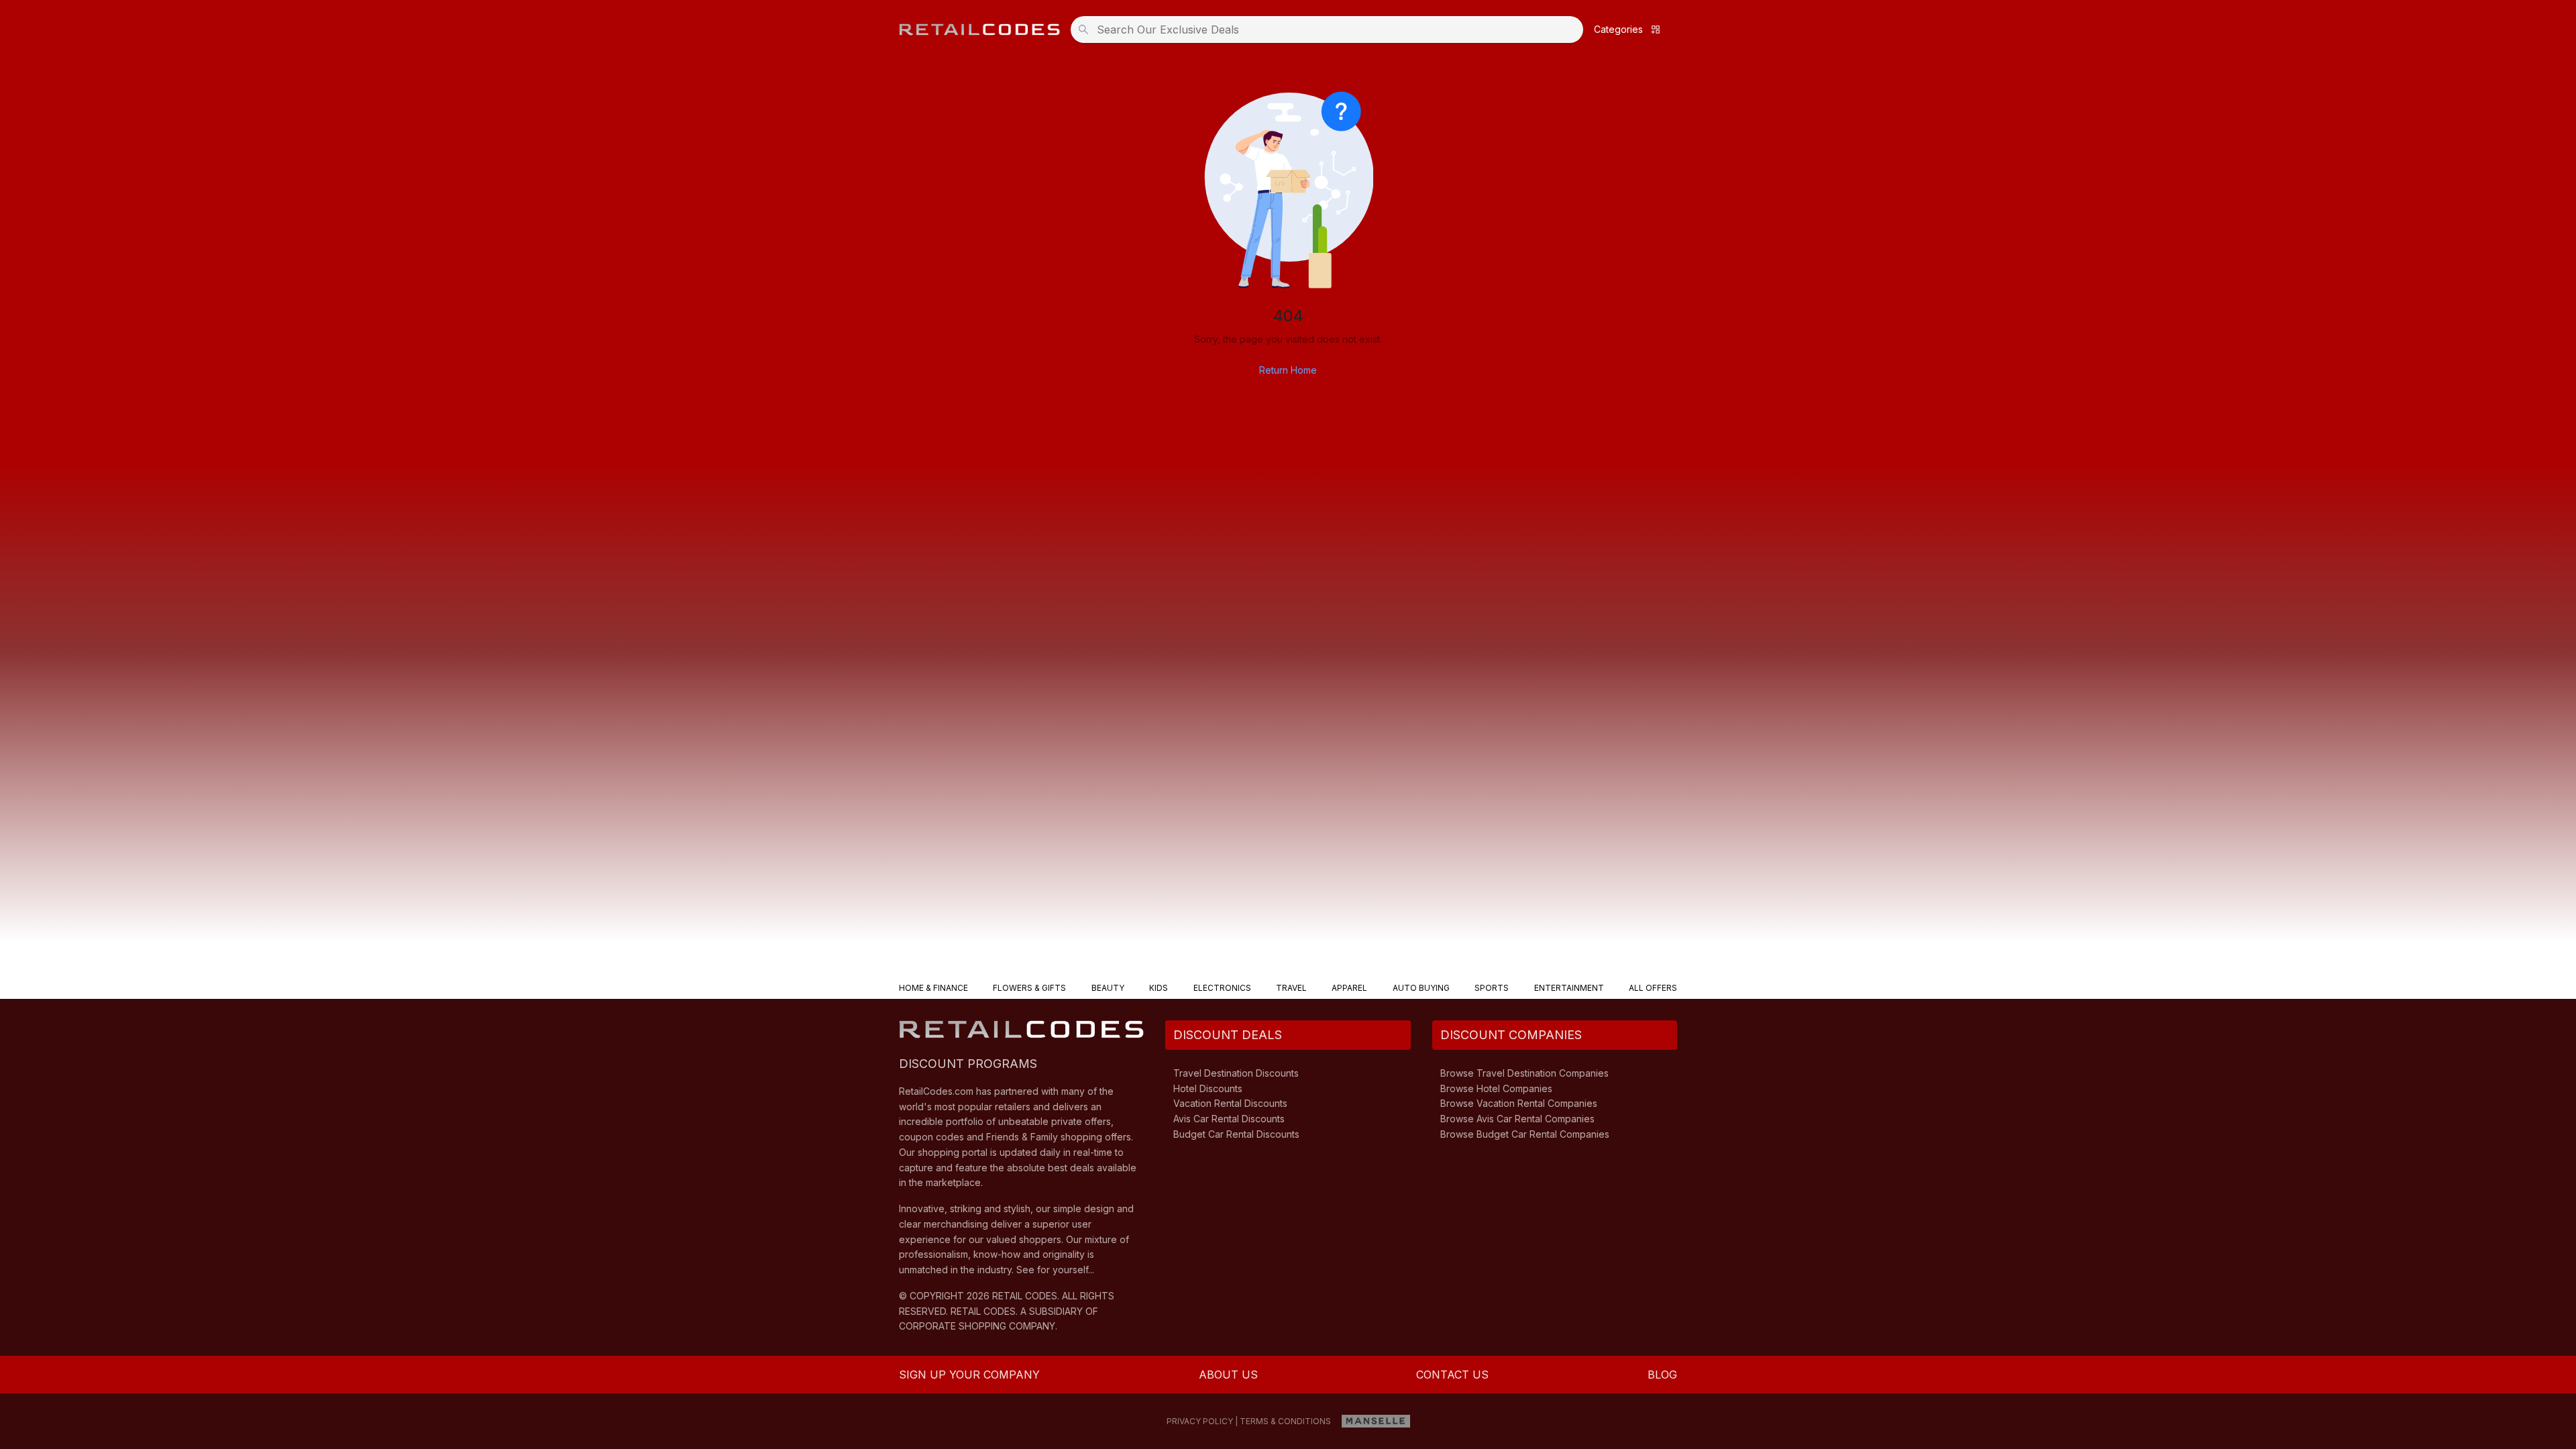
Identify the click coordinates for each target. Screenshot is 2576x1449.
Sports (1492, 988)
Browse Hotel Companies (1496, 1088)
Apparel (1349, 988)
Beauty (1108, 988)
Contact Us (1452, 1375)
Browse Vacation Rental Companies (1519, 1103)
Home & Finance (933, 988)
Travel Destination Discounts (1236, 1073)
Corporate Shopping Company (977, 1326)
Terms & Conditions (1285, 1421)
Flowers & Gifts (1029, 988)
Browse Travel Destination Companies (1524, 1073)
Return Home (1288, 370)
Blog (1662, 1375)
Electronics (1222, 988)
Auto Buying (1421, 988)
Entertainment (1569, 988)
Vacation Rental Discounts (1230, 1103)
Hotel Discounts (1208, 1088)
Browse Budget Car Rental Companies (1525, 1134)
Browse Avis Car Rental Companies (1517, 1119)
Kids (1159, 988)
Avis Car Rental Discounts (1229, 1119)
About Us (1228, 1375)
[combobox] (1331, 30)
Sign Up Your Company (969, 1375)
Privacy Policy (1200, 1421)
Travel (1291, 988)
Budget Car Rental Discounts (1236, 1134)
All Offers (1653, 988)
